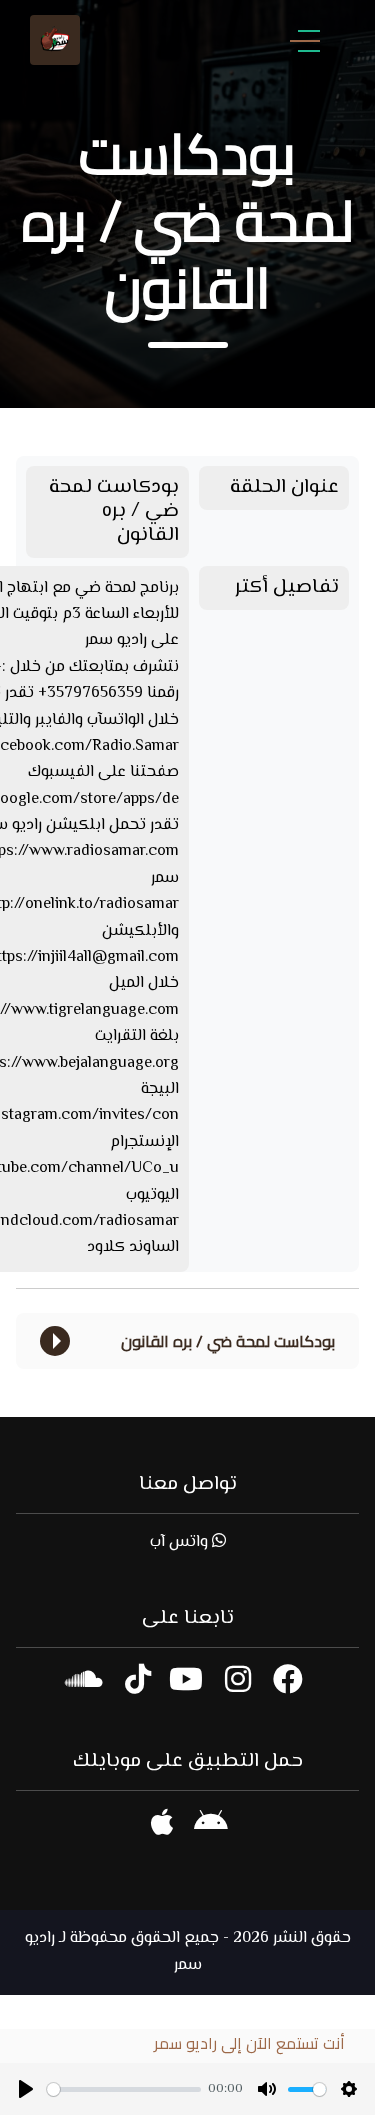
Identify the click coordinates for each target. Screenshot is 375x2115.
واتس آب (181, 1542)
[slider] (124, 2089)
